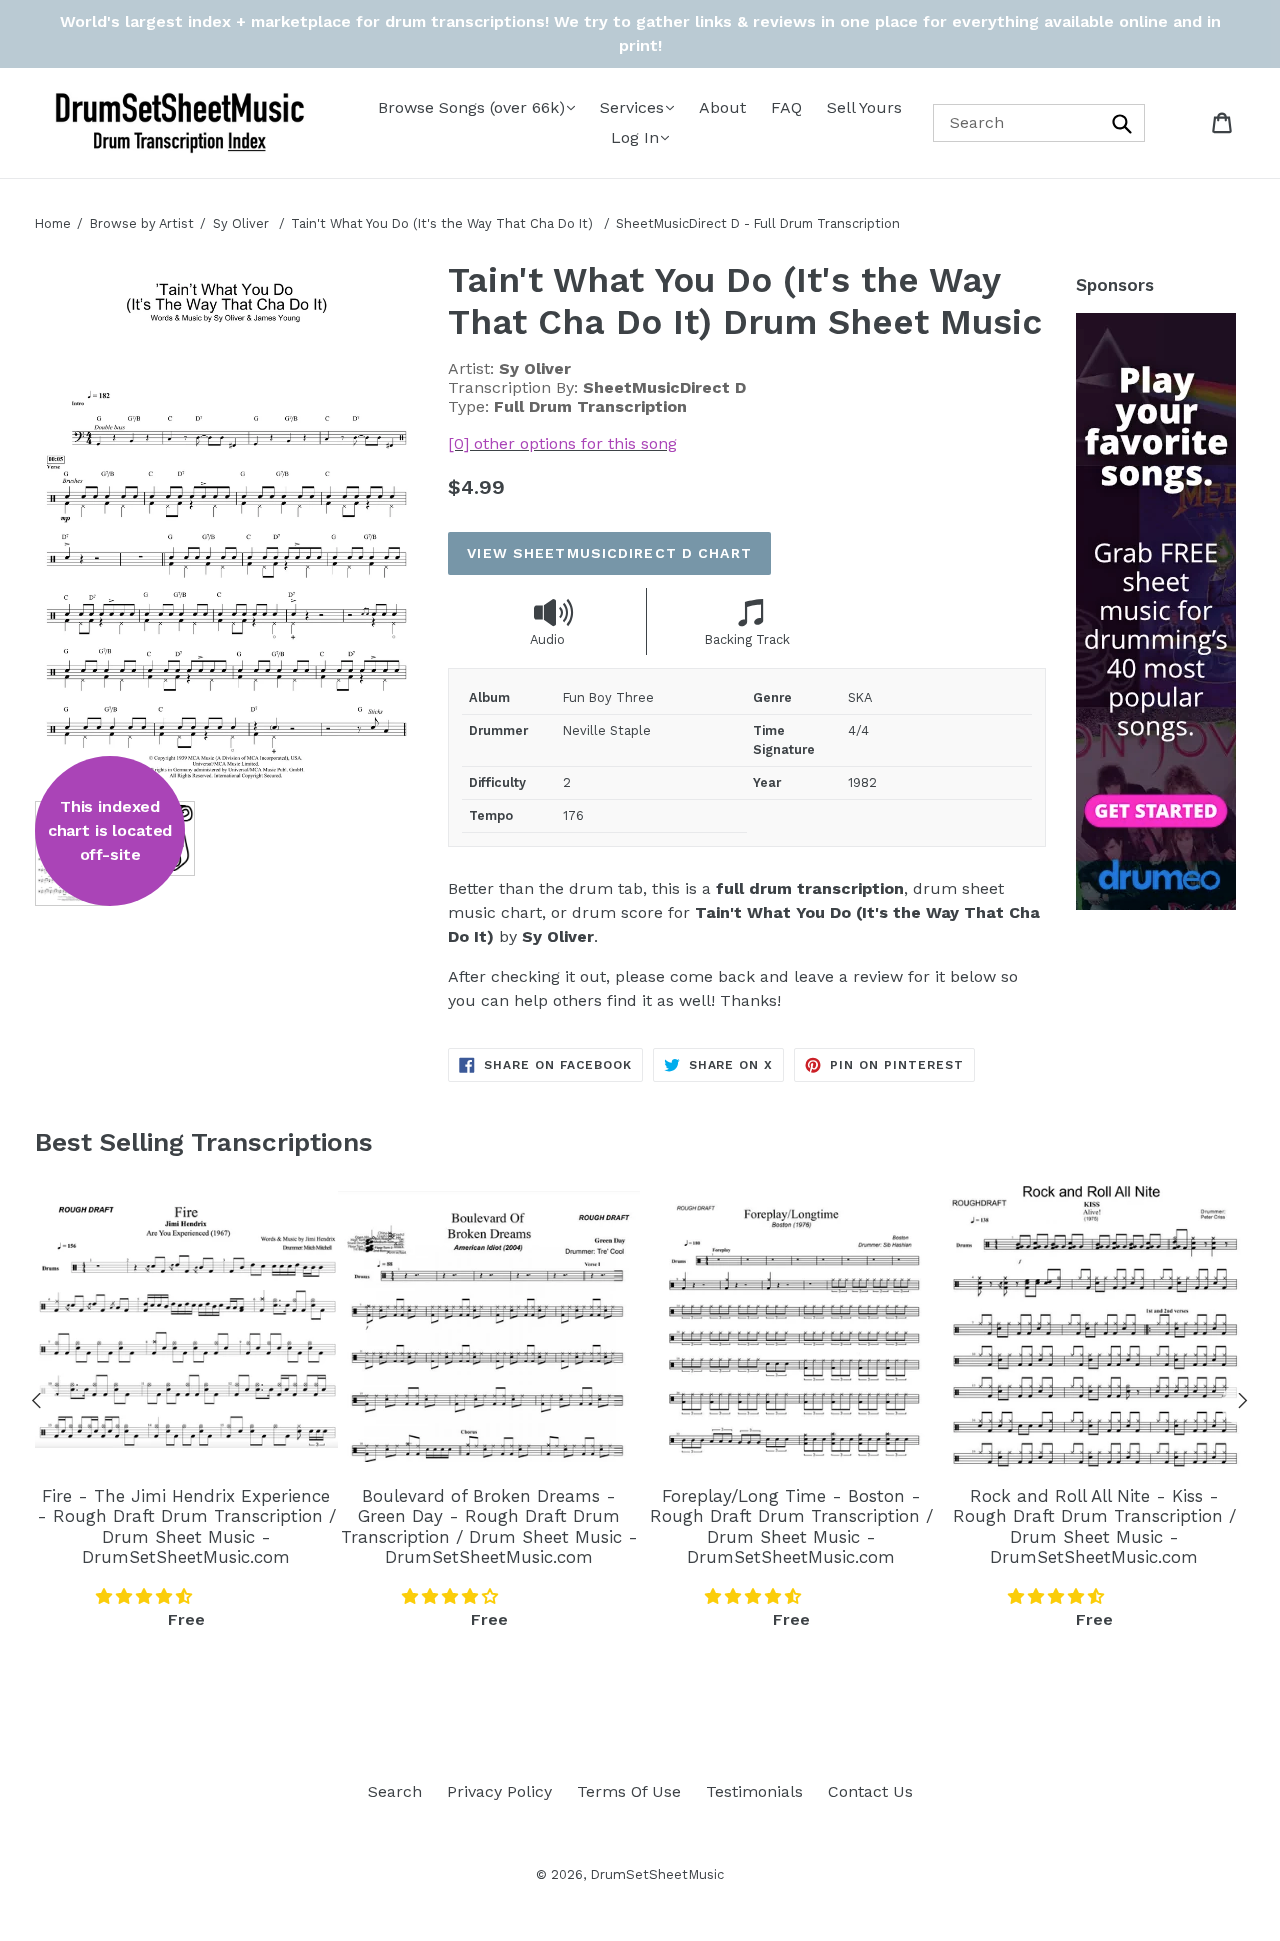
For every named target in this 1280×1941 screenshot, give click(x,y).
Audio (547, 639)
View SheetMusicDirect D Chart (609, 553)
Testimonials (754, 1791)
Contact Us (870, 1791)
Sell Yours (864, 107)
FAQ (786, 107)
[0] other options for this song (562, 443)
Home (53, 223)
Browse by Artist (142, 223)
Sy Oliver (241, 223)
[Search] (1123, 122)
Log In (635, 137)
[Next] (1243, 1404)
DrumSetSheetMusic (657, 1874)
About (722, 107)
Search (395, 1791)
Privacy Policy (499, 1791)
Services (632, 107)
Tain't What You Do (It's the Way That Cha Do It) (444, 223)
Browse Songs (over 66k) (471, 107)
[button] (146, 1596)
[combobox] (1039, 122)
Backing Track (747, 639)
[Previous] (37, 1404)
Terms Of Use (629, 1791)
